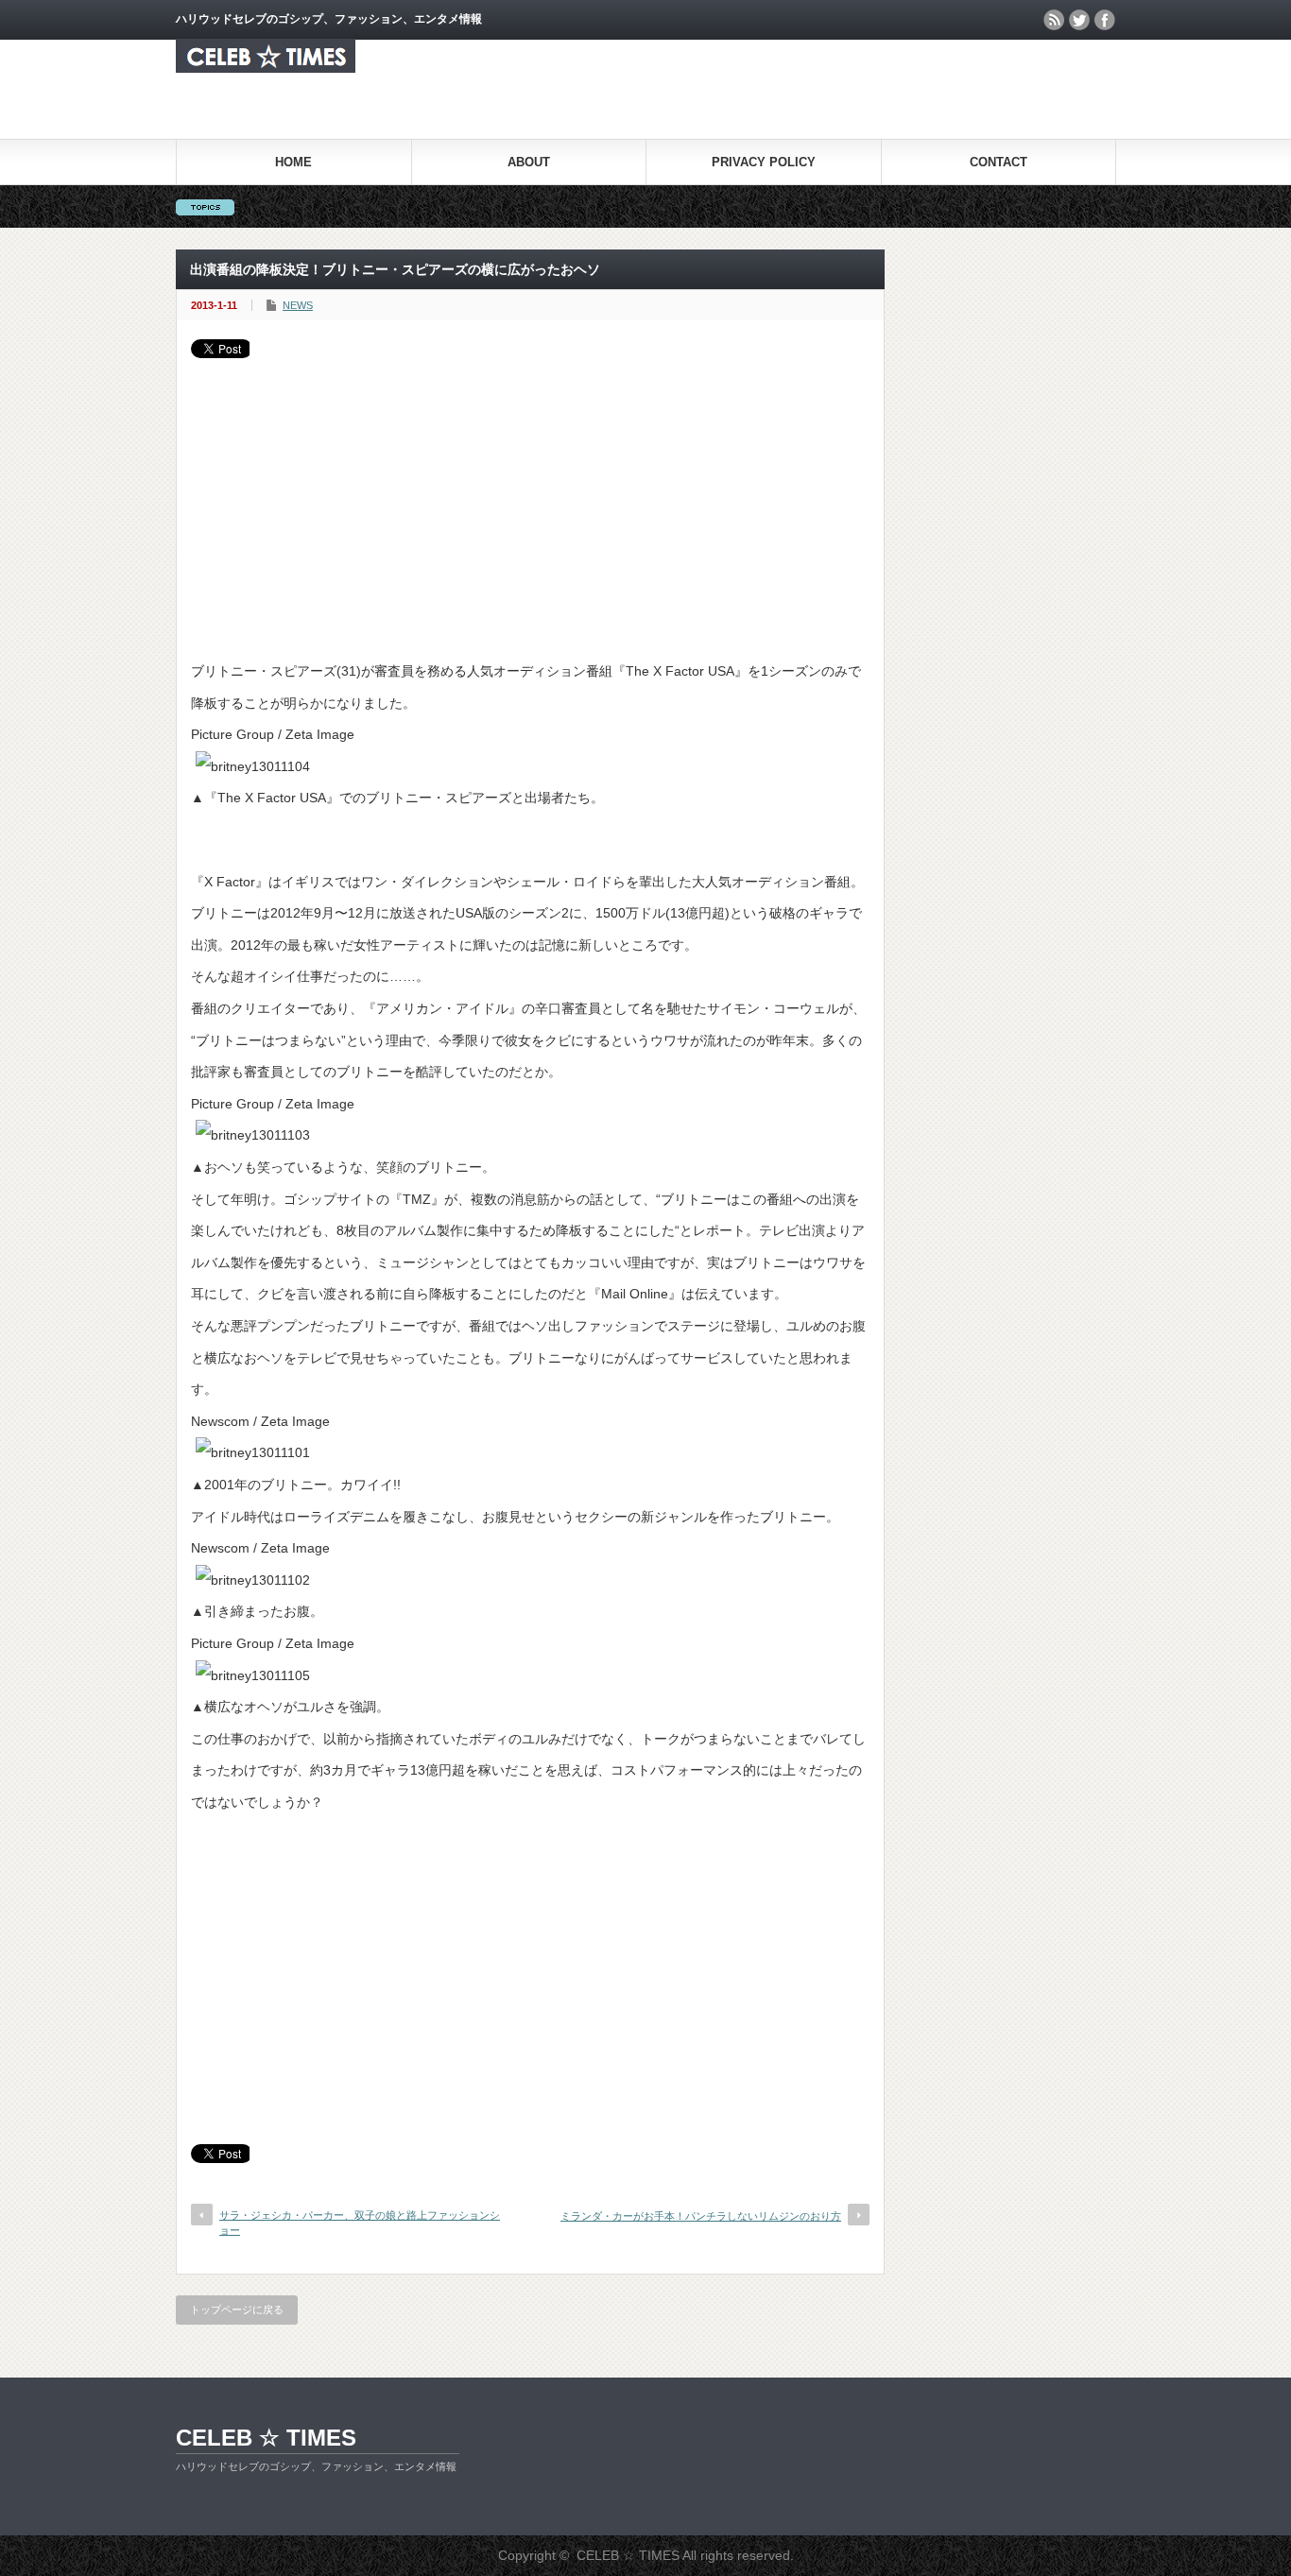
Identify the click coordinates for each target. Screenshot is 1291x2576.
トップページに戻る (237, 2310)
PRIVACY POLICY (764, 162)
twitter (1079, 20)
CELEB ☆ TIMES (266, 2438)
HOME (293, 162)
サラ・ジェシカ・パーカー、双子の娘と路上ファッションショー (360, 2222)
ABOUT (529, 162)
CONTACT (998, 162)
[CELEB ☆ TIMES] (266, 68)
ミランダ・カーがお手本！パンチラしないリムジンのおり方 (701, 2216)
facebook (1105, 20)
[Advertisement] (530, 500)
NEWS (298, 305)
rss (1054, 20)
